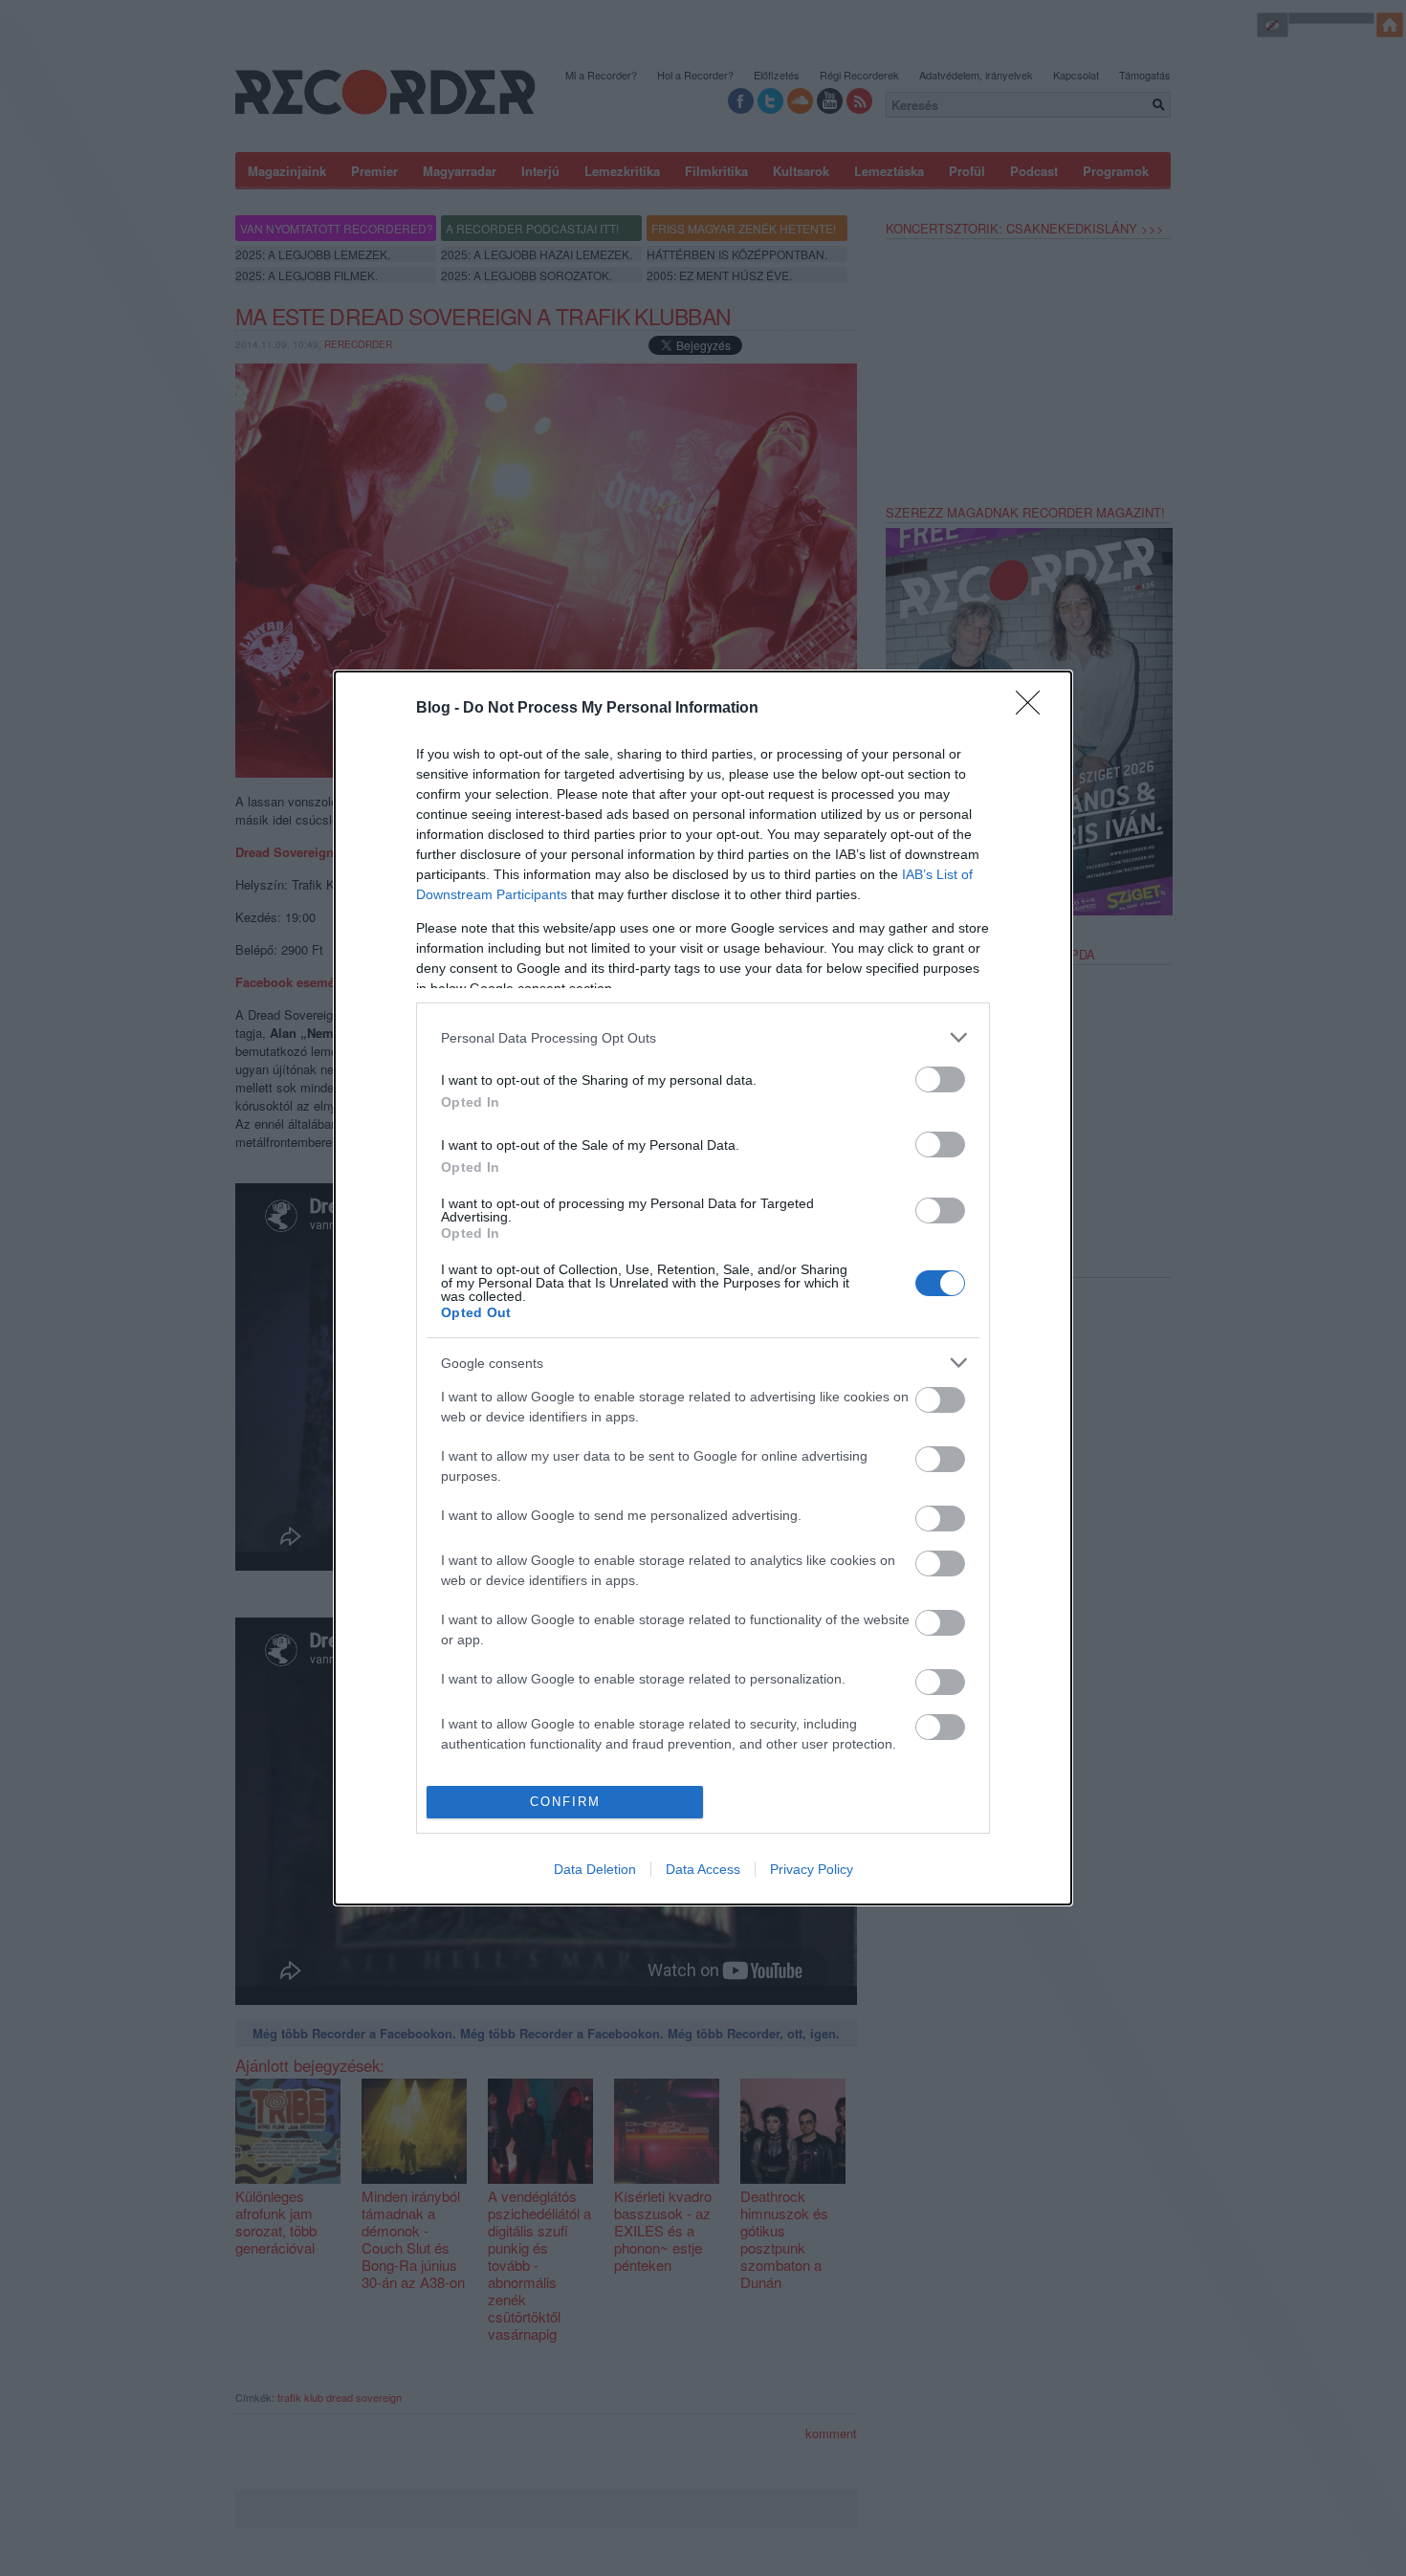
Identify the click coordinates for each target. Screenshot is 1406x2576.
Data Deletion (595, 1869)
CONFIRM (565, 1802)
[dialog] (703, 1288)
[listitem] (703, 1037)
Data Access (703, 1869)
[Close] (1034, 709)
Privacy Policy (812, 1869)
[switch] (940, 1079)
